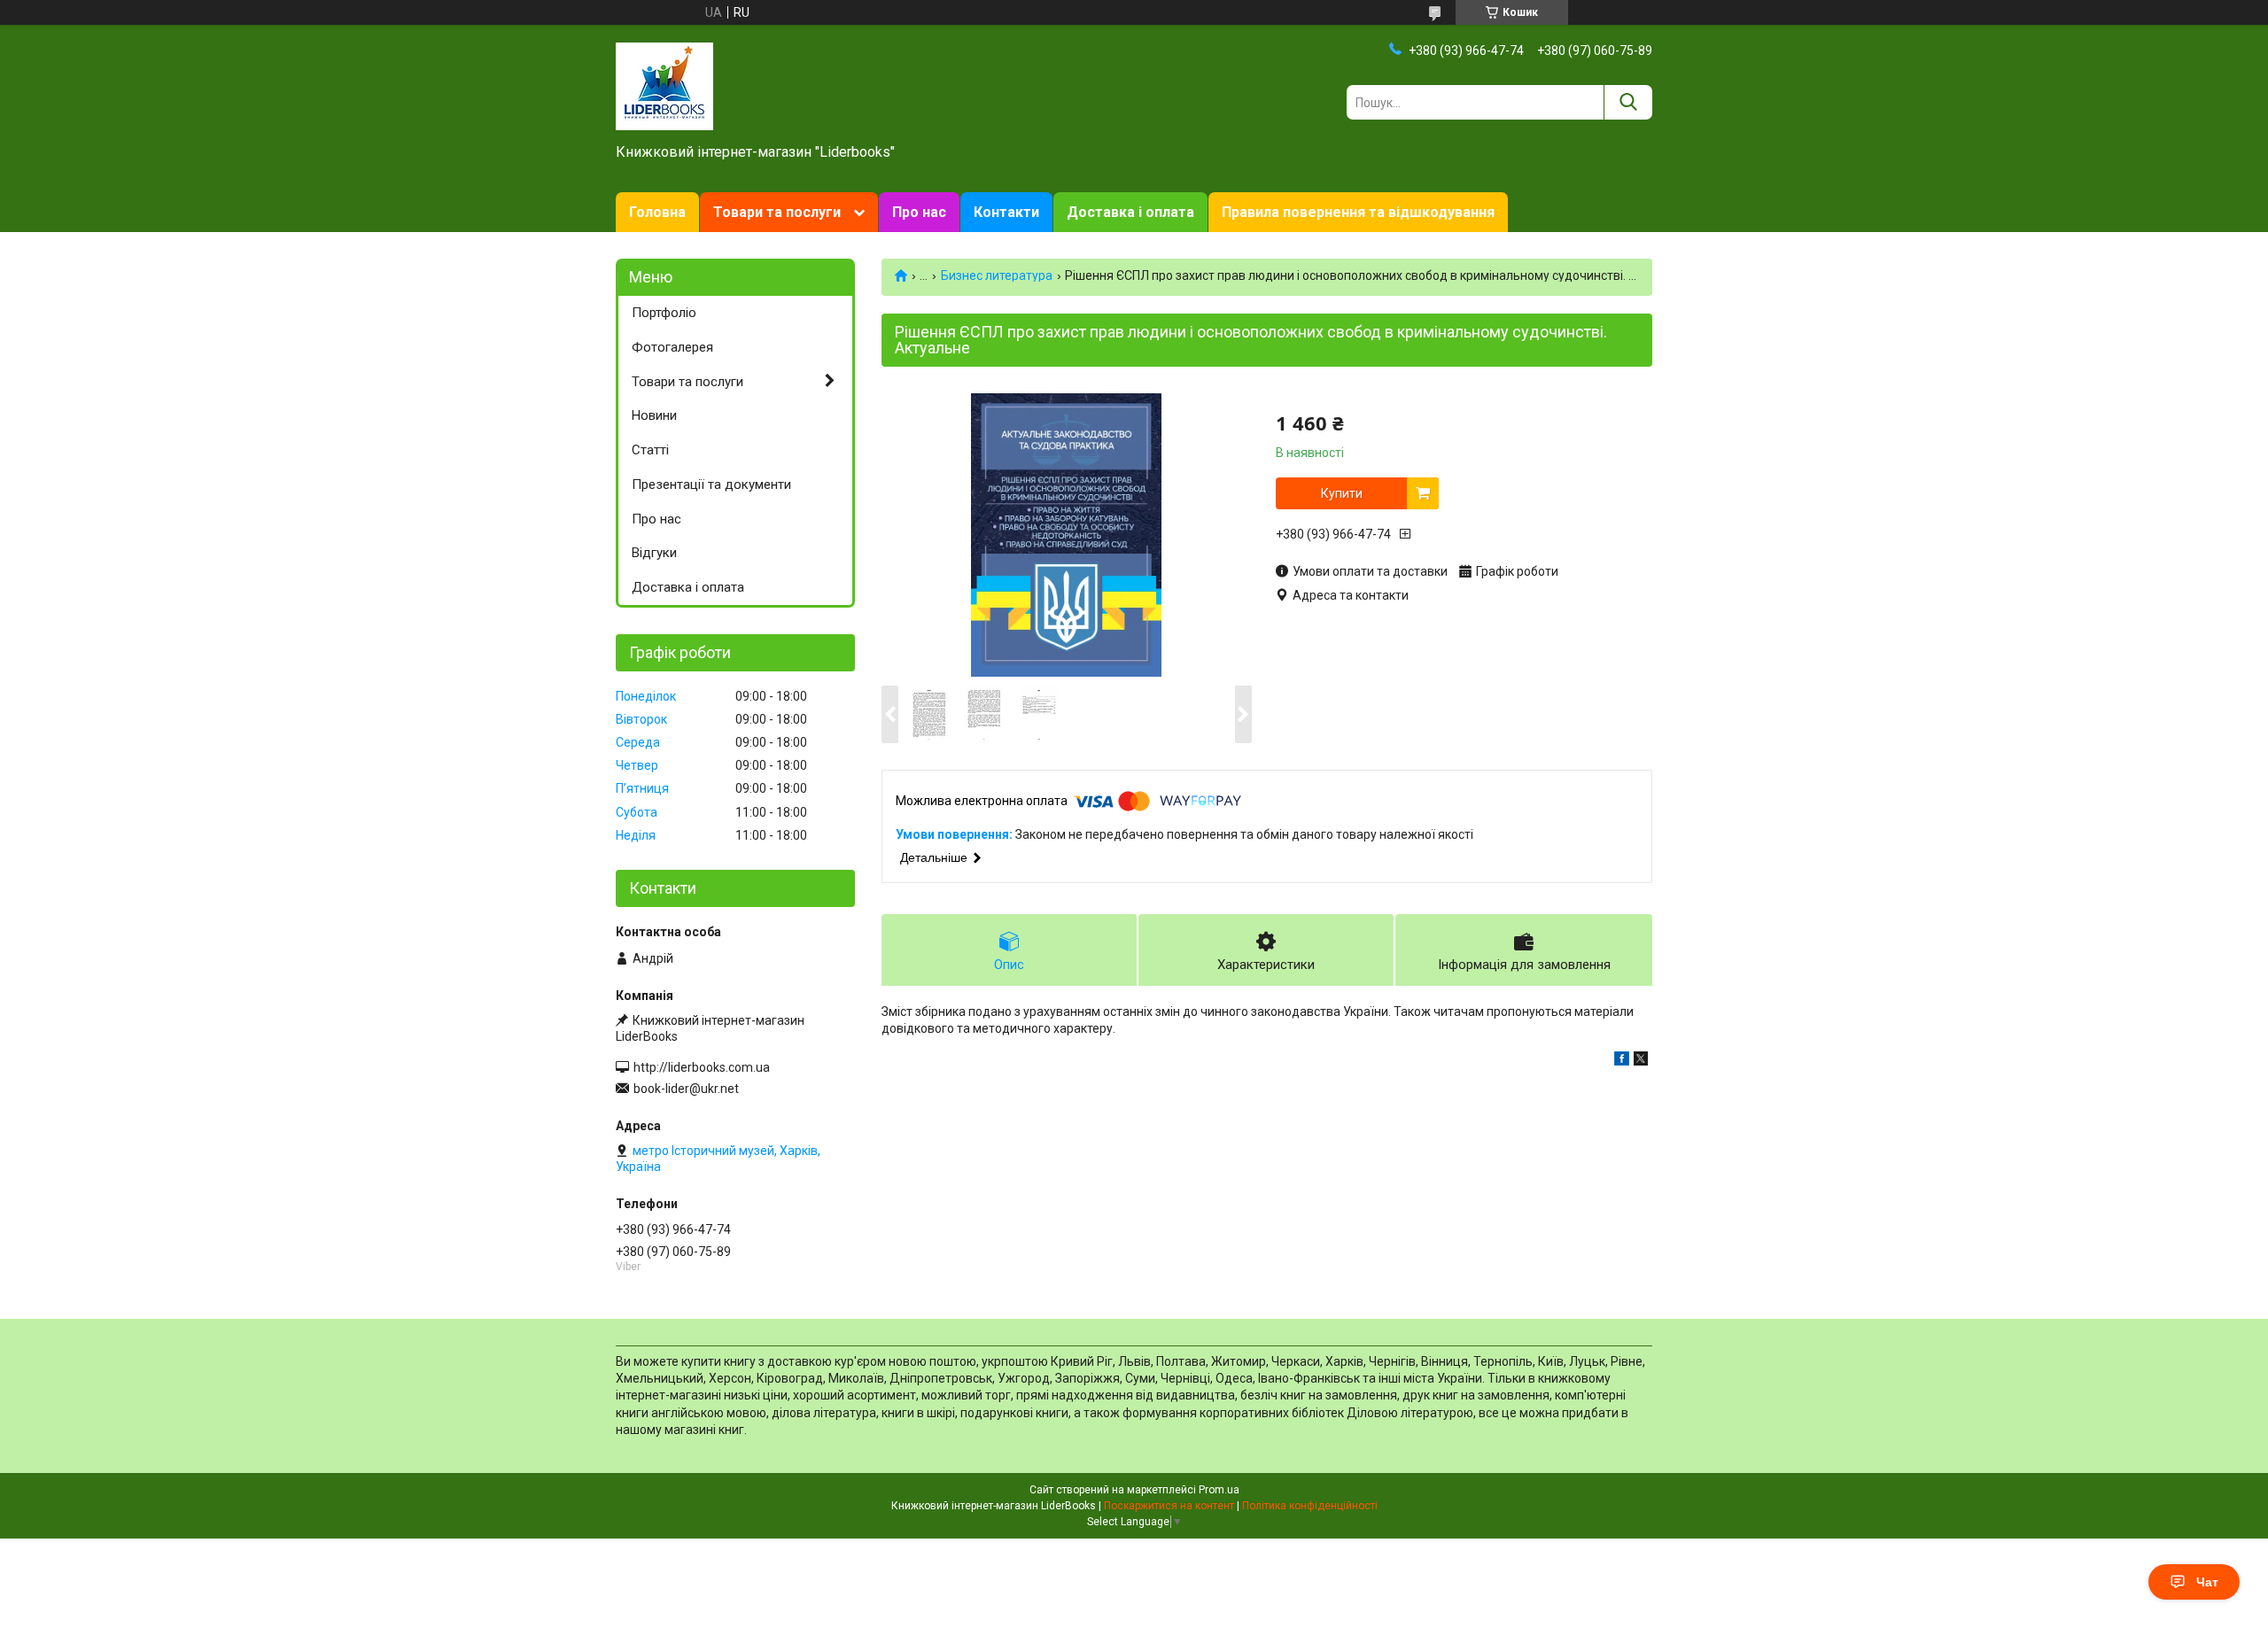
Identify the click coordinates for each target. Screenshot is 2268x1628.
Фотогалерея (672, 347)
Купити (1342, 493)
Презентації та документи (711, 485)
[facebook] (1622, 1061)
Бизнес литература (997, 275)
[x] (1641, 1061)
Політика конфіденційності (1310, 1506)
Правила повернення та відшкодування (1358, 212)
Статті (650, 450)
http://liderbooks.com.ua (702, 1067)
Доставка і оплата (1130, 212)
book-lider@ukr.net (686, 1089)
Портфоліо (664, 313)
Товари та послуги (777, 212)
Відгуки (654, 553)
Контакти (1006, 212)
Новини (654, 415)
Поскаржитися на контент (1169, 1506)
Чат (2207, 1582)
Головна (657, 212)
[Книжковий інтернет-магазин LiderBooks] (664, 85)
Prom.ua (1219, 1490)
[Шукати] (1628, 102)
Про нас (919, 212)
